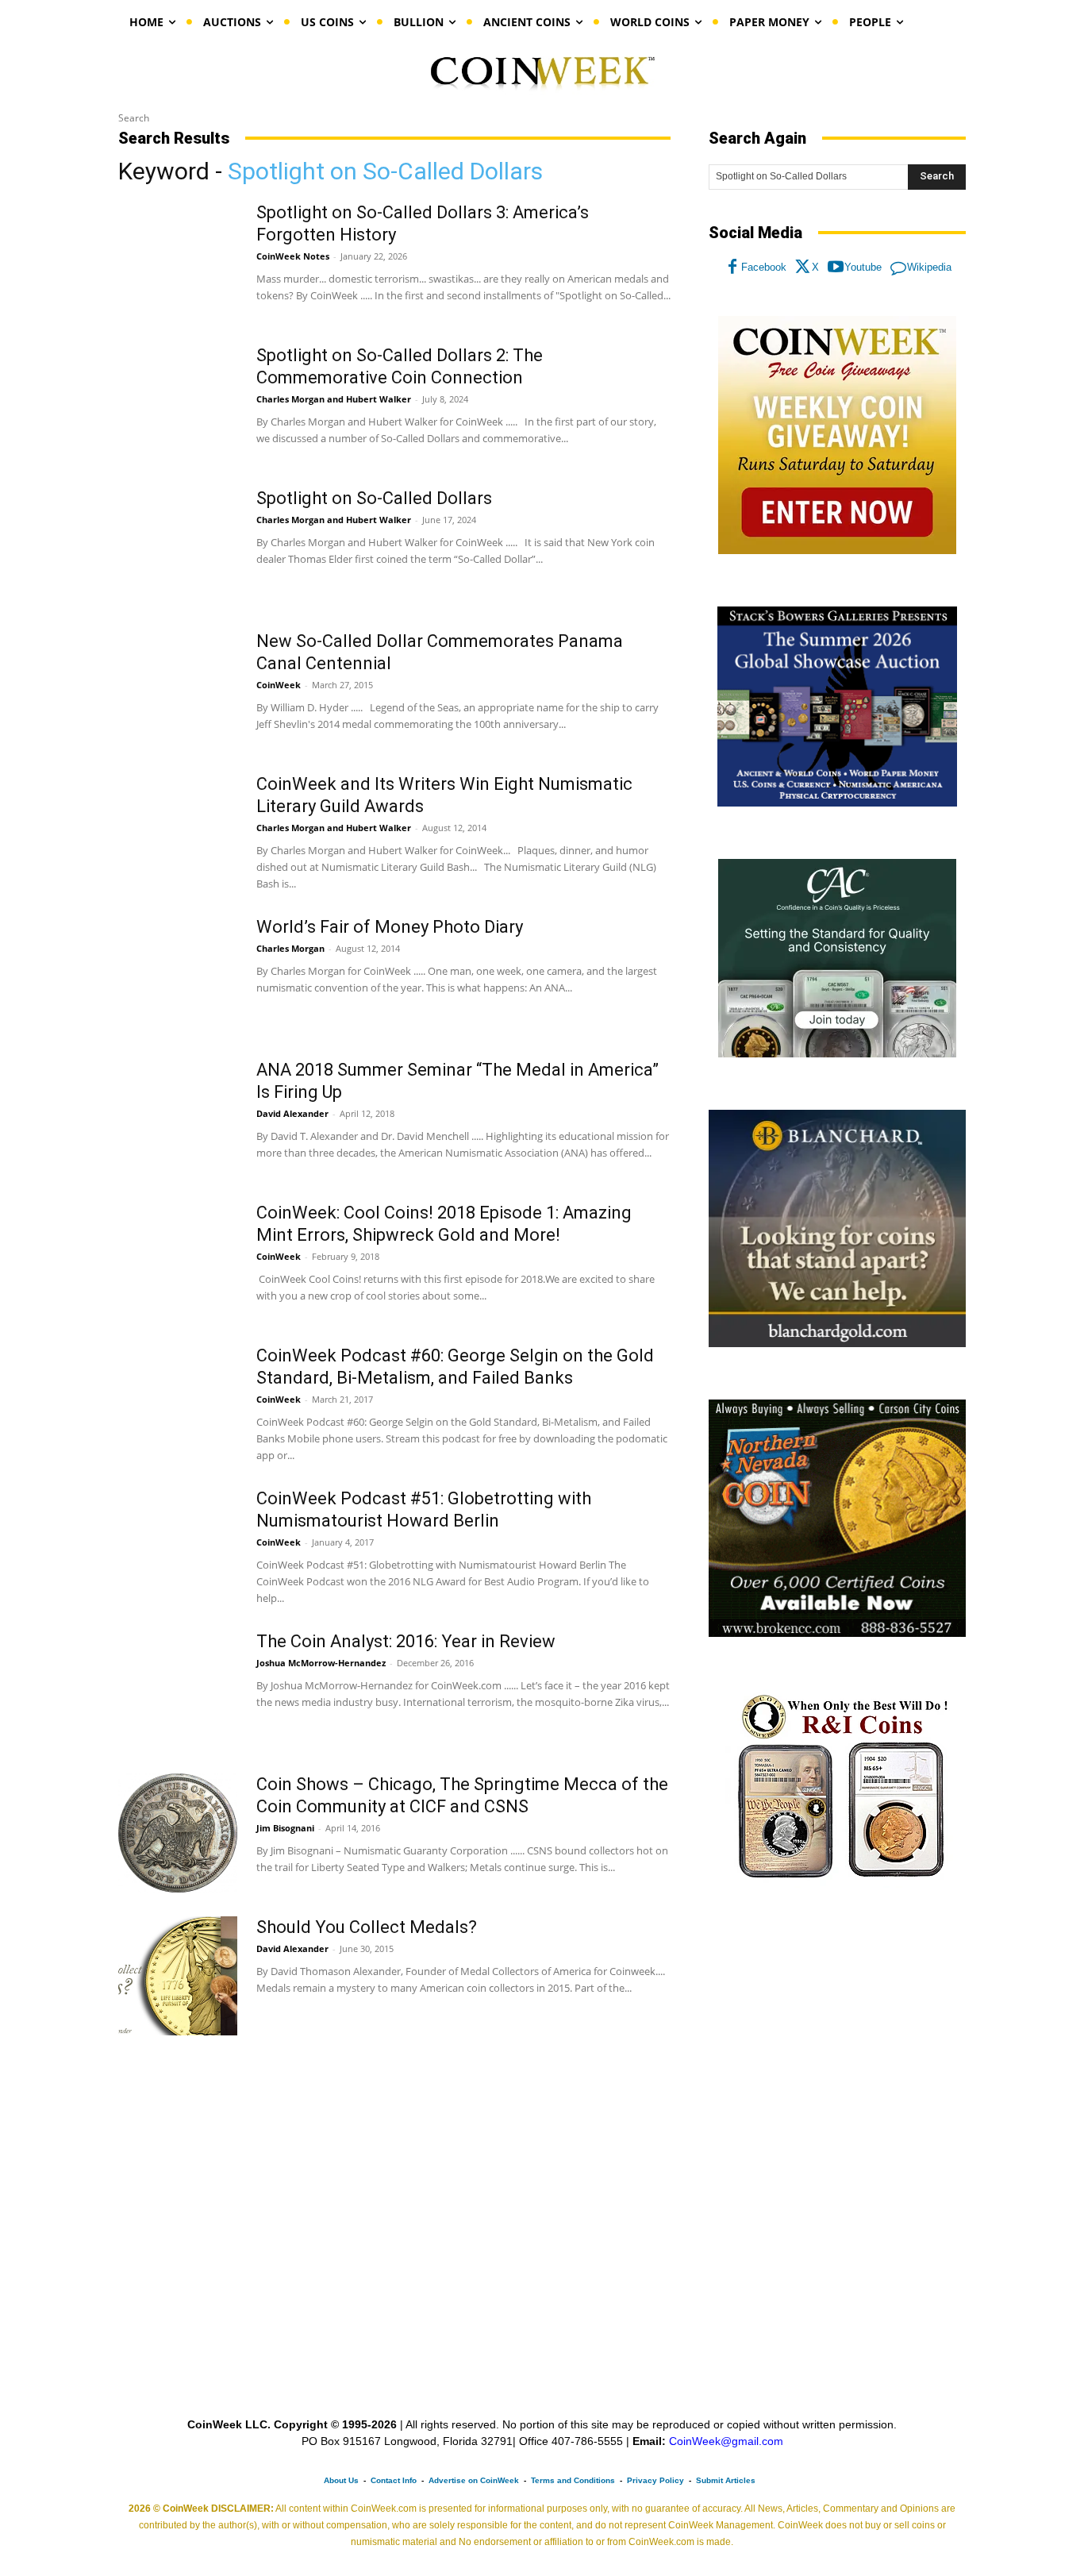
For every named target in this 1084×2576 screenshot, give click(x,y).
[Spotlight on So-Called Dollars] (178, 547)
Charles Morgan (290, 948)
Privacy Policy (655, 2480)
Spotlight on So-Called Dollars (374, 498)
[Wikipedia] (898, 268)
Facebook (764, 267)
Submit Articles (726, 2480)
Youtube (863, 267)
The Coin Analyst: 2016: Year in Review (406, 1641)
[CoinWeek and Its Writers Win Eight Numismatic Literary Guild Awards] (178, 833)
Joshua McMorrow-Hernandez (321, 1663)
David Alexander (292, 1113)
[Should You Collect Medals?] (178, 1976)
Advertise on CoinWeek (474, 2480)
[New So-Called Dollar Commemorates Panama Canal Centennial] (178, 690)
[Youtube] (836, 268)
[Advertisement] (837, 2031)
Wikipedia (929, 267)
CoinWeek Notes (293, 256)
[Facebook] (732, 268)
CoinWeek (279, 685)
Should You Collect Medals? (367, 1927)
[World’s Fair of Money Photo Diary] (178, 976)
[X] (803, 268)
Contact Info (394, 2480)
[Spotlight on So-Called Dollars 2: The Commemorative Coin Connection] (178, 404)
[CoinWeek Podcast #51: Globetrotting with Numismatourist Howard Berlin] (178, 1547)
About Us (341, 2480)
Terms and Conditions (573, 2480)
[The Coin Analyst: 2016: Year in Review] (178, 1690)
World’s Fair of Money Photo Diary (390, 927)
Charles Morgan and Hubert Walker (334, 399)
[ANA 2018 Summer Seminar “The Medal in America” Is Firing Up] (178, 1119)
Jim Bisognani (285, 1828)
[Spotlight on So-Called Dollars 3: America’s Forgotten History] (178, 261)
